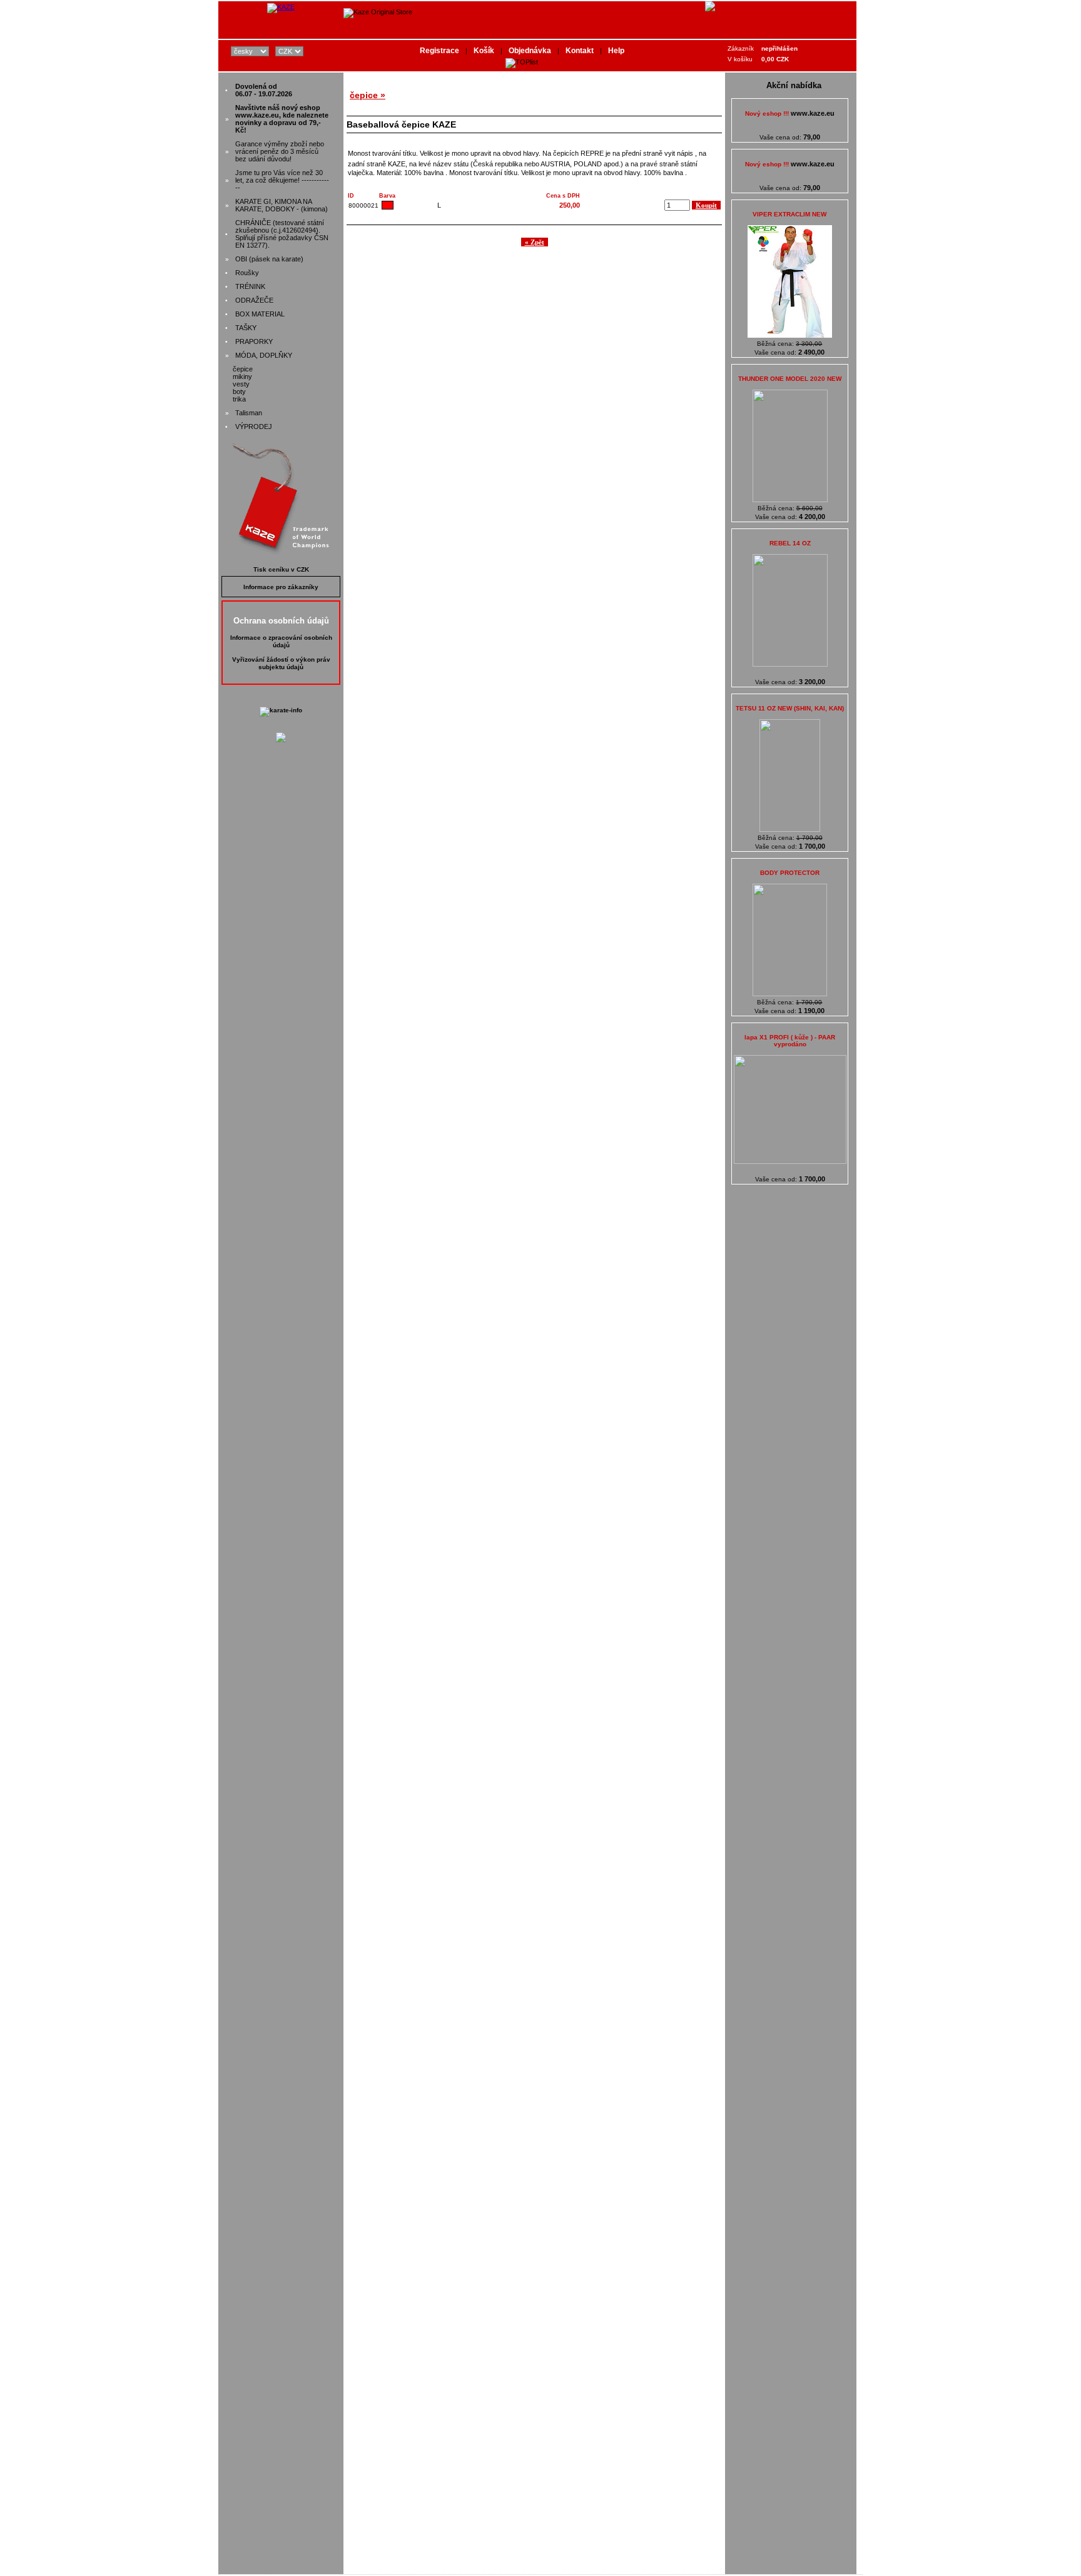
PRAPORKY (254, 341)
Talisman (249, 413)
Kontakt (580, 51)
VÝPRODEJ (254, 427)
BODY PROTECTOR (790, 873)
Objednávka (530, 51)
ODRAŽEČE (254, 300)
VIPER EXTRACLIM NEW (789, 214)
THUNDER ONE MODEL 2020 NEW (790, 379)
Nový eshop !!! (790, 114)
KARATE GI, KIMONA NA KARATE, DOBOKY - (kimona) (282, 205)
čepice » (368, 95)
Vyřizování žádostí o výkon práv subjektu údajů (281, 663)
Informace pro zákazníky (281, 587)
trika (239, 399)
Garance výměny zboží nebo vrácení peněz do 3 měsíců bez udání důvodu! (280, 151)
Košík (484, 51)
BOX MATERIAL (260, 314)
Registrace (439, 51)
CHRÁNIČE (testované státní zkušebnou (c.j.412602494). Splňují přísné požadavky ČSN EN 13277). (282, 234)
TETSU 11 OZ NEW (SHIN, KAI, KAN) (790, 708)
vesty (241, 384)
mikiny (242, 376)
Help (616, 51)
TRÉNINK (250, 286)
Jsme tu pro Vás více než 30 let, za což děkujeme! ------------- (282, 180)
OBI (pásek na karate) (269, 259)
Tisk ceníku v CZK (281, 569)
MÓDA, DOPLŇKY (264, 355)
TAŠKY (246, 328)
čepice (243, 369)
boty (239, 391)
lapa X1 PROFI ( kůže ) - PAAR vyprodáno (790, 1041)
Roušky (247, 273)
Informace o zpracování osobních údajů (281, 641)
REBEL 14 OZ (790, 543)
